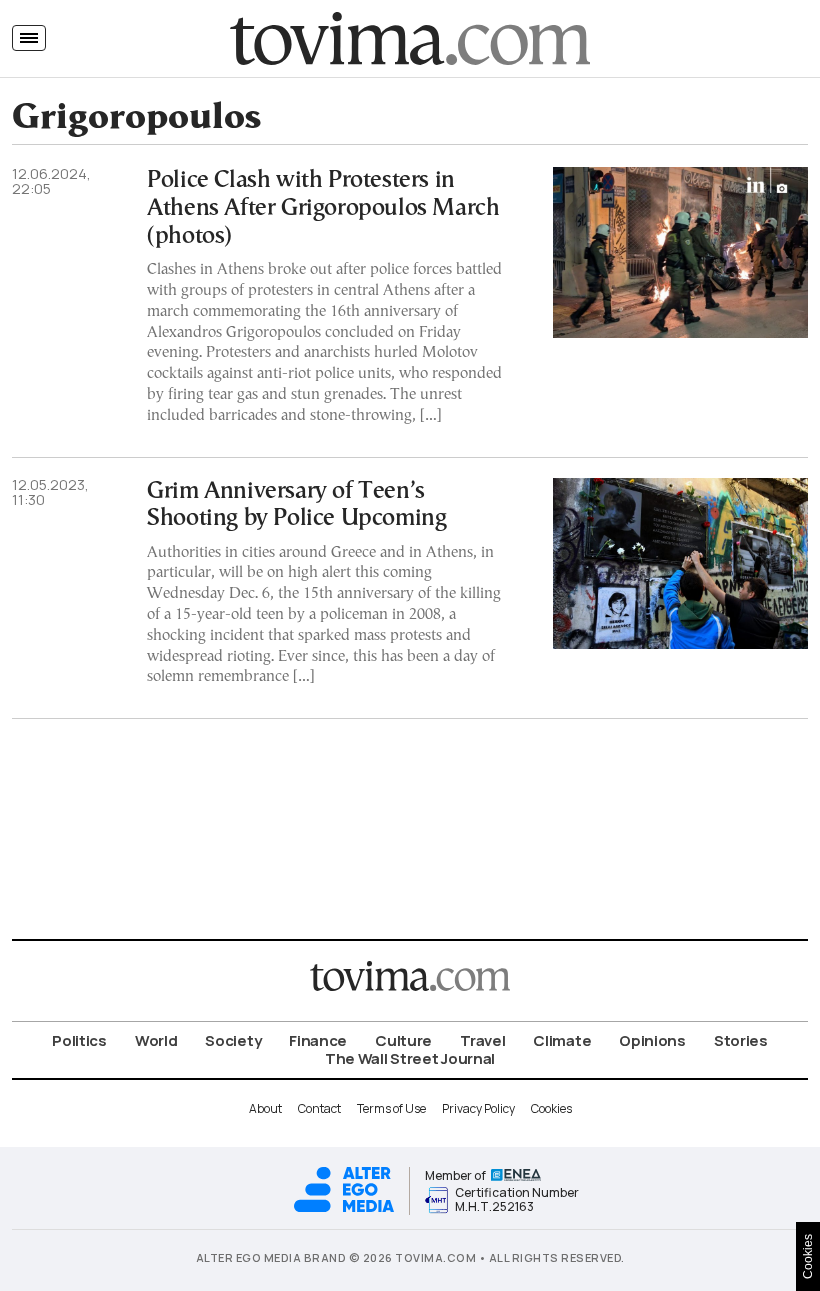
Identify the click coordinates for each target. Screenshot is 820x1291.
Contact (319, 1108)
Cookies (551, 1108)
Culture (403, 1040)
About (265, 1108)
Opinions (652, 1040)
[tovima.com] (410, 38)
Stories (741, 1040)
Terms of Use (391, 1108)
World (156, 1040)
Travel (482, 1040)
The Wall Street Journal (410, 1058)
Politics (79, 1040)
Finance (318, 1040)
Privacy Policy (478, 1108)
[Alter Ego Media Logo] (344, 1209)
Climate (562, 1040)
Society (233, 1040)
